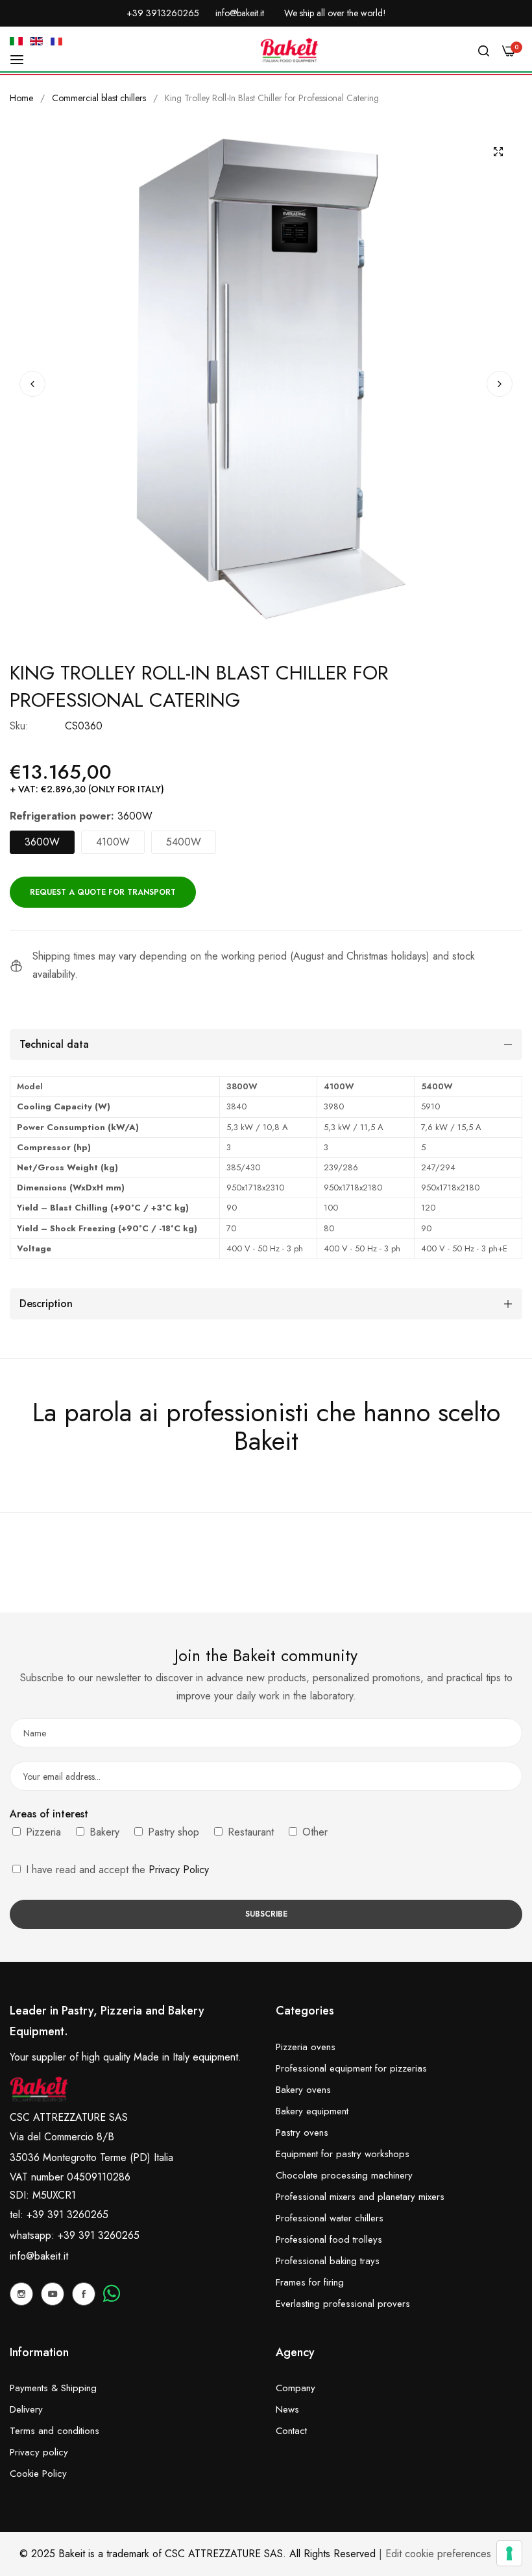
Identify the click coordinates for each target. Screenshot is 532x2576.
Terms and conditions (54, 2431)
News (287, 2409)
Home (21, 98)
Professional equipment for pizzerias (351, 2068)
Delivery (26, 2409)
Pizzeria (42, 1832)
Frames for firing (310, 2282)
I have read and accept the (116, 1870)
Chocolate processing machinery (344, 2175)
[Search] (484, 51)
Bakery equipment (312, 2111)
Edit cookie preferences (438, 2554)
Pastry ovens (302, 2133)
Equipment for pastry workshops (343, 2154)
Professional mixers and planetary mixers (360, 2197)
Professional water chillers (330, 2218)
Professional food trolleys (329, 2239)
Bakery (103, 1832)
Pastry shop (172, 1832)
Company (296, 2388)
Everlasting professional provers (343, 2304)
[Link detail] (21, 2294)
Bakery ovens (303, 2090)
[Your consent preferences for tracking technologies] (509, 2553)
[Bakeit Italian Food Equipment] (289, 51)
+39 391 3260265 (99, 2235)
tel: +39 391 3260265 (59, 2215)
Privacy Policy (179, 1870)
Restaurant (249, 1832)
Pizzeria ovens (306, 2047)
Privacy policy (39, 2452)
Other (313, 1832)
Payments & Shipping (53, 2388)
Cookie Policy (38, 2474)
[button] (500, 384)
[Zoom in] (498, 152)
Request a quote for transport (103, 892)
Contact (291, 2431)
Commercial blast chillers (99, 98)
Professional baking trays (328, 2261)
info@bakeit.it (39, 2256)
